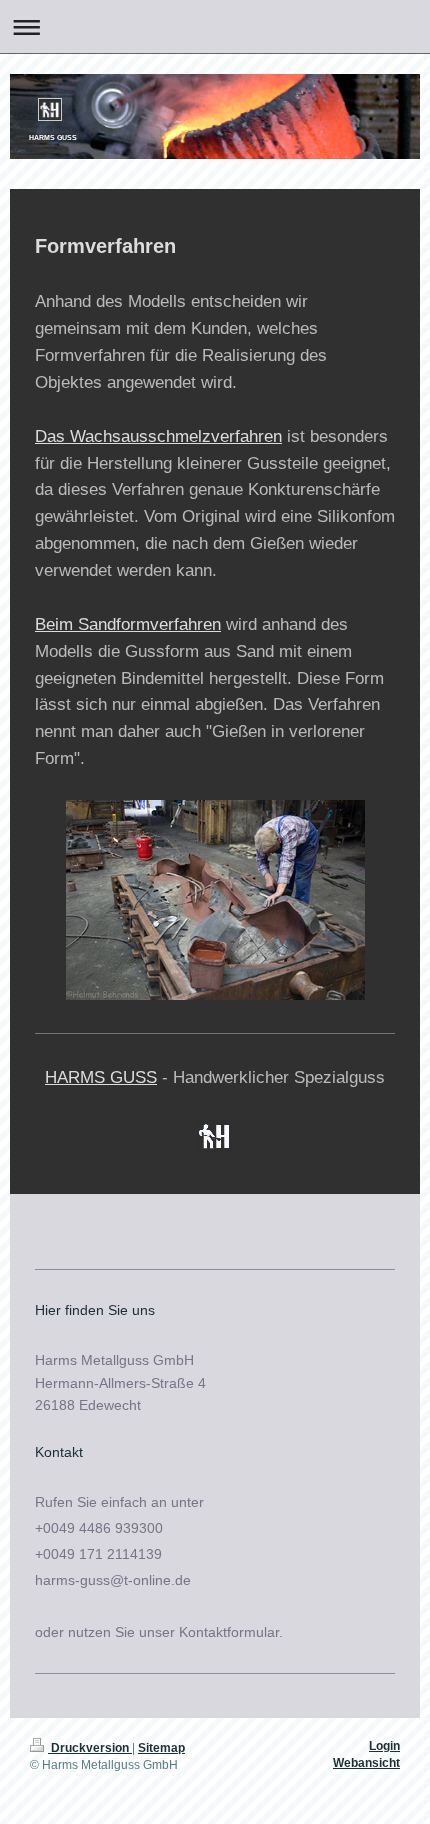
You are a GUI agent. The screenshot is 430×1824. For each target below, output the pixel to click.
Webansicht (366, 1763)
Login (384, 1746)
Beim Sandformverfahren (128, 624)
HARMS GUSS (101, 1077)
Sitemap (161, 1748)
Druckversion (90, 1748)
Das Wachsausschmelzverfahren (158, 436)
